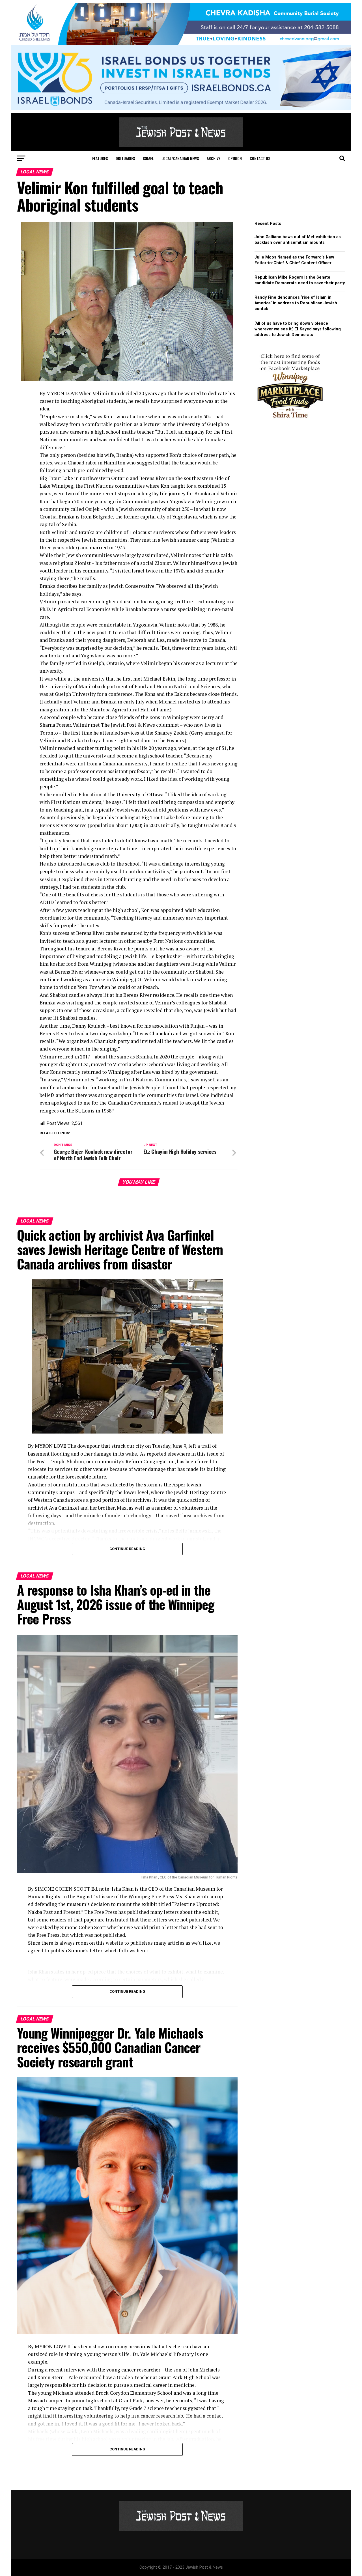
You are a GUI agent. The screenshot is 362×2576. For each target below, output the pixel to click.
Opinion (235, 158)
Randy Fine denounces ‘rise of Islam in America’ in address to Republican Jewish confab (296, 303)
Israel (148, 158)
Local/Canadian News (180, 158)
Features (100, 158)
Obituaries (125, 158)
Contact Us (260, 158)
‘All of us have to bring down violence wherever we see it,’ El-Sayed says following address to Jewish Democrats (298, 329)
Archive (214, 158)
